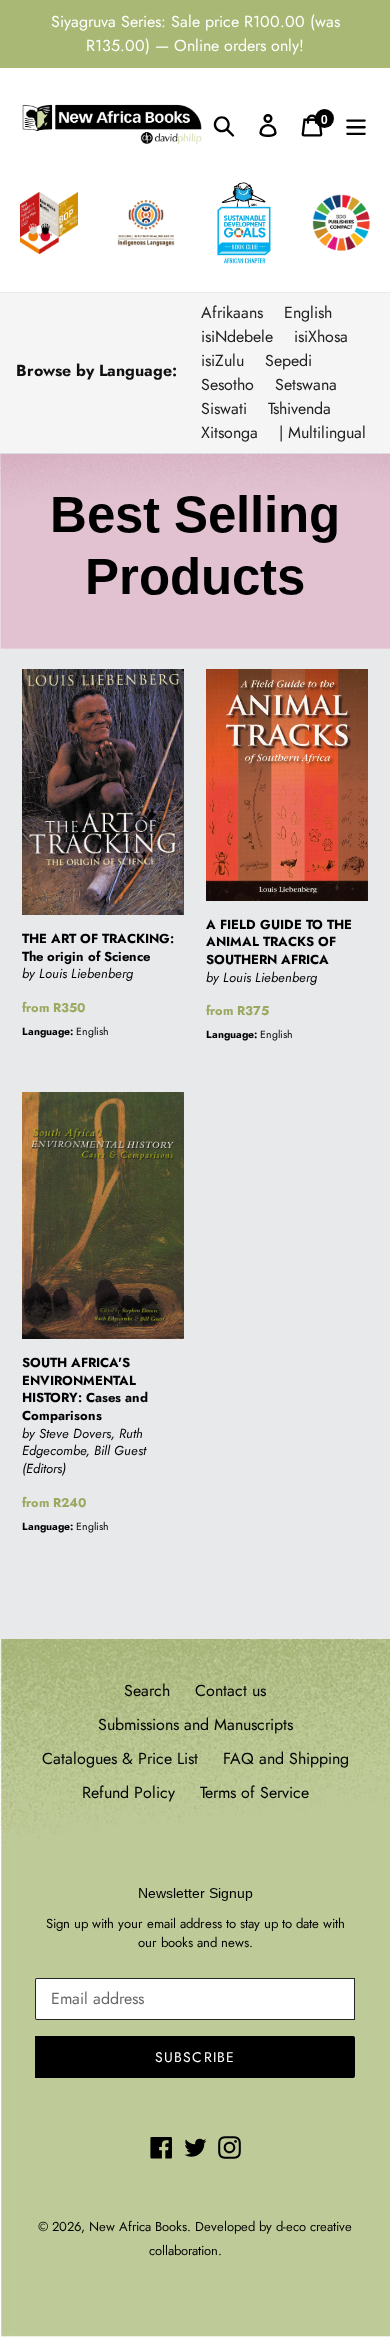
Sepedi (288, 360)
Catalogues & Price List (120, 1758)
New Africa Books (138, 2226)
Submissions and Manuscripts (195, 1724)
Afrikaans (232, 312)
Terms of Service (254, 1792)
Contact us (230, 1690)
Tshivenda (299, 408)
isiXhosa (321, 336)
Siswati (224, 408)
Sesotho (227, 384)
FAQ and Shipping (286, 1758)
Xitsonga (229, 432)
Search (147, 1690)
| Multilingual (322, 432)
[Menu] (356, 124)
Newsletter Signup (195, 1893)
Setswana (306, 384)
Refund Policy (128, 1792)
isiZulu (222, 360)
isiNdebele (237, 336)
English (308, 312)
